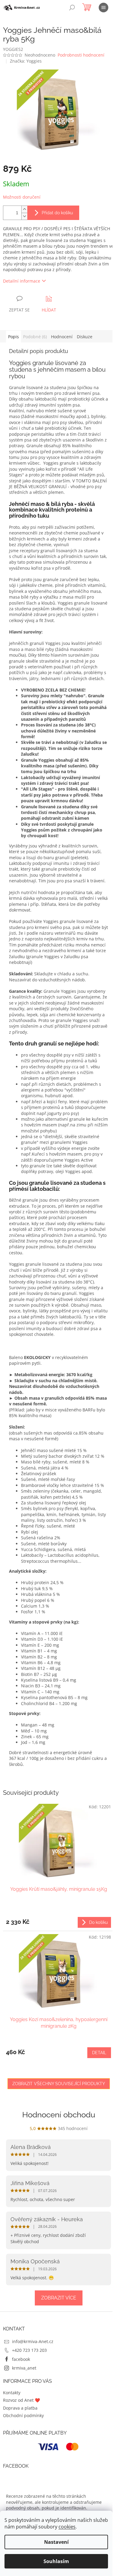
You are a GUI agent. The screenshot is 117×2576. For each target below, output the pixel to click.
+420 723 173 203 (29, 2350)
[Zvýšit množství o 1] (24, 209)
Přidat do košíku (57, 213)
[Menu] (103, 8)
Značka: (26, 61)
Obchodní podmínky (23, 2415)
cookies (67, 2527)
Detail (99, 2053)
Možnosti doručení (22, 197)
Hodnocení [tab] (62, 337)
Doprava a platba (20, 2408)
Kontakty (12, 2393)
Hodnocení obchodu (59, 2115)
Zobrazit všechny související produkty (59, 2084)
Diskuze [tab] (85, 337)
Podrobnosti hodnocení (81, 55)
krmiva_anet (24, 2368)
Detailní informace (22, 281)
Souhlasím (56, 2561)
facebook (21, 2359)
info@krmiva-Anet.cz (33, 2341)
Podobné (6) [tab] (35, 337)
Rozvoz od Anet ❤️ (21, 2400)
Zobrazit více (59, 2298)
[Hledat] (72, 8)
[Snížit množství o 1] (24, 216)
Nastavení (56, 2542)
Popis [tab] (13, 337)
